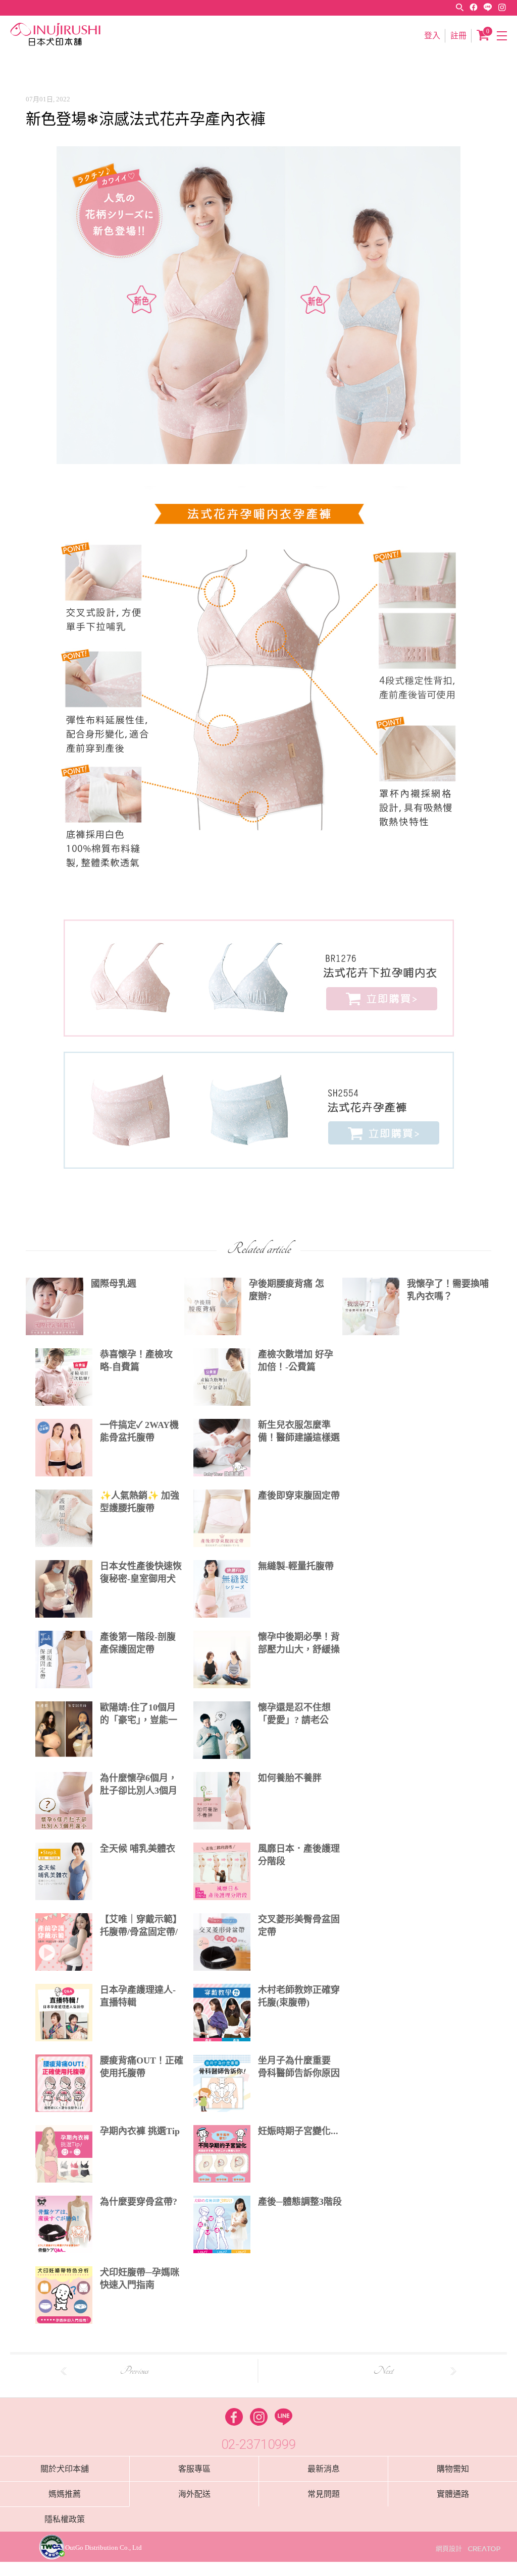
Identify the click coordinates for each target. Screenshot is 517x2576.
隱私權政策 (65, 2519)
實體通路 (453, 2494)
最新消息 (324, 2469)
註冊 (458, 36)
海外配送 (194, 2494)
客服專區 (194, 2469)
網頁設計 (449, 2549)
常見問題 (324, 2494)
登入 (432, 36)
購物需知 (453, 2469)
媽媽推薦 (65, 2494)
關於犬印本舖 (65, 2469)
